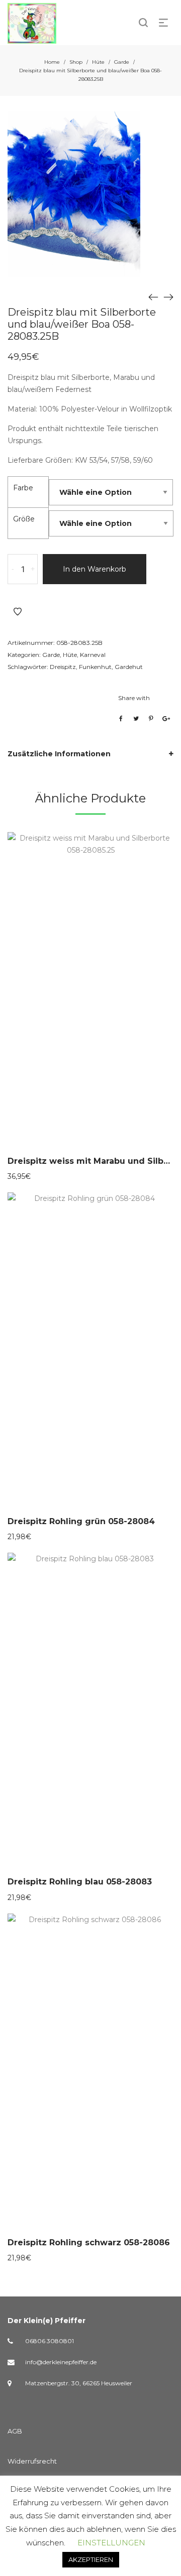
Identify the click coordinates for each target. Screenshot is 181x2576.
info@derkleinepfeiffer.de (61, 2362)
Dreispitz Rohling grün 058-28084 (81, 1521)
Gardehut (129, 667)
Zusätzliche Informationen (59, 754)
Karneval (93, 655)
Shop (76, 62)
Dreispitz (63, 667)
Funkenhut (95, 667)
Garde (122, 62)
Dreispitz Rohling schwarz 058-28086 (89, 2243)
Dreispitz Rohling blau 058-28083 (80, 1882)
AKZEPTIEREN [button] (91, 2559)
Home (52, 62)
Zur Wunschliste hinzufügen (18, 612)
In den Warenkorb (95, 569)
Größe (24, 519)
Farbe (23, 488)
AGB (15, 2431)
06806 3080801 (50, 2341)
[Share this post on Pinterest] (151, 719)
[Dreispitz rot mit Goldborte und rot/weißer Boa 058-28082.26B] (153, 297)
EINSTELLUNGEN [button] (111, 2543)
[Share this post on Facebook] (121, 719)
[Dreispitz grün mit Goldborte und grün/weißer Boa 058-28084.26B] (168, 297)
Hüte (98, 62)
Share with (134, 698)
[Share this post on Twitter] (136, 719)
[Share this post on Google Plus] (166, 719)
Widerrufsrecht (32, 2461)
